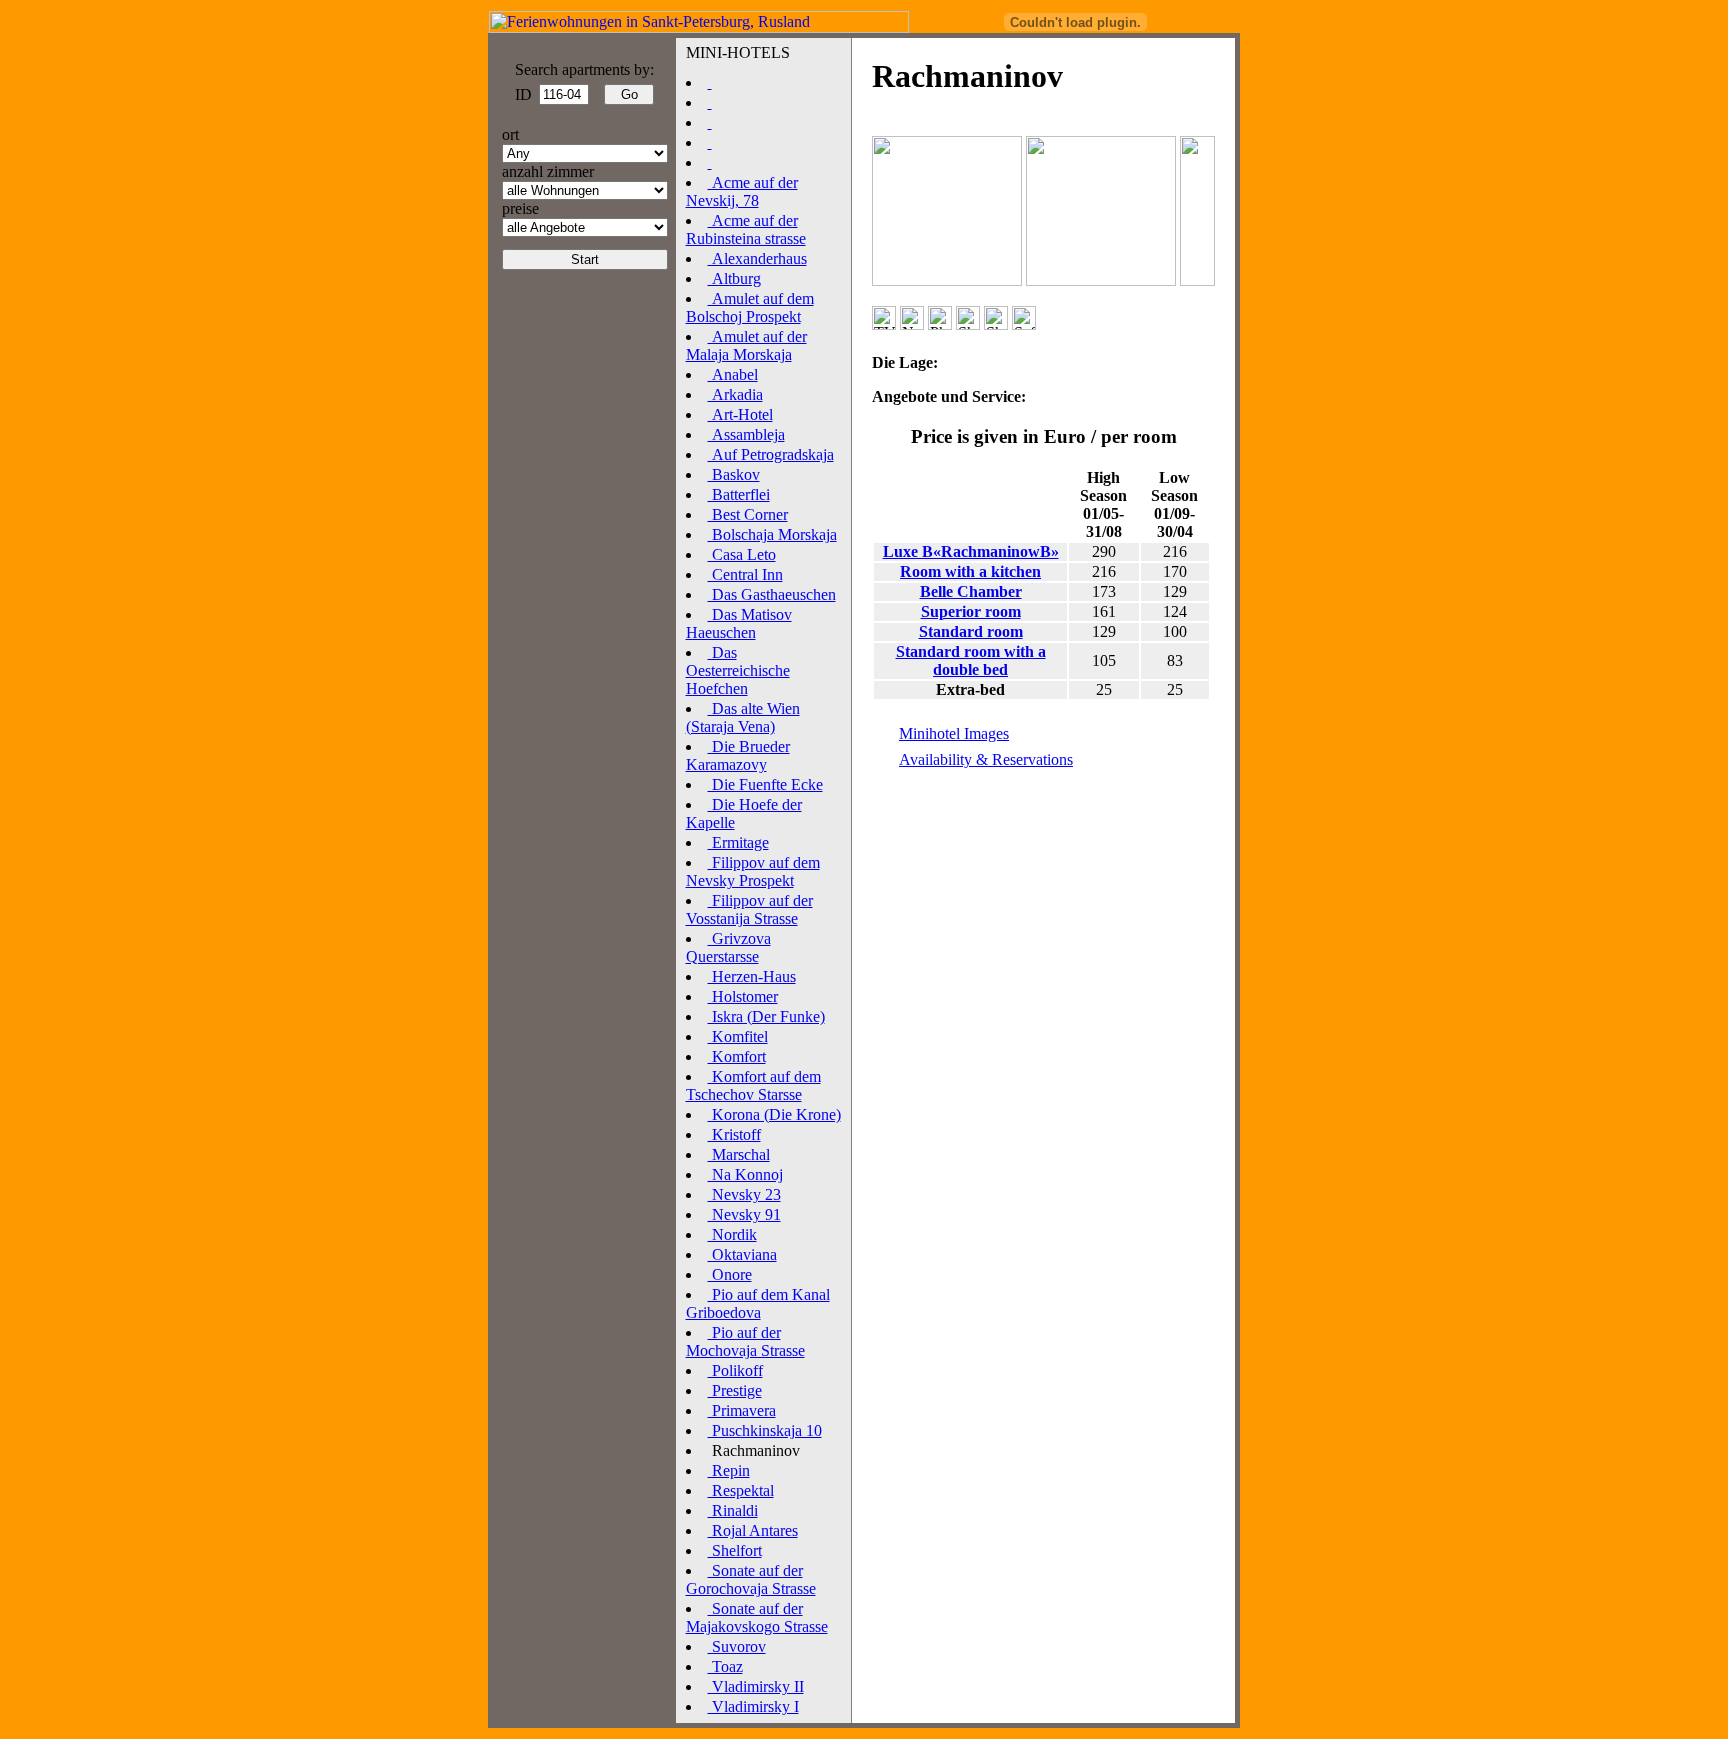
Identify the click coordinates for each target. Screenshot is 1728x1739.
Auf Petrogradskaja (771, 454)
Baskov (734, 474)
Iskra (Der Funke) (766, 1016)
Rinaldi (733, 1510)
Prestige (735, 1390)
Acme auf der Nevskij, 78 (742, 191)
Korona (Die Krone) (774, 1114)
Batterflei (739, 494)
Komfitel (738, 1036)
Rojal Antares (753, 1530)
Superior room (971, 611)
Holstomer (743, 996)
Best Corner (748, 514)
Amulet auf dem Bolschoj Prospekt (750, 307)
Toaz (725, 1666)
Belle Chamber (971, 591)
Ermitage (738, 842)
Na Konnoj (745, 1174)
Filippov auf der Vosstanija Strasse (749, 909)
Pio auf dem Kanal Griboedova (758, 1303)
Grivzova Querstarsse (728, 947)
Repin (729, 1470)
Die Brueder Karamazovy (738, 755)
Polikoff (735, 1370)
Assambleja (746, 434)
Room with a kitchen (970, 571)
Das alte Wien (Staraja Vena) (743, 717)
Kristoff (734, 1134)
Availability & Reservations (986, 759)
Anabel (733, 374)
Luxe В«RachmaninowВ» (971, 551)
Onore (730, 1274)
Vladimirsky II (756, 1686)
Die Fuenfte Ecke (765, 784)
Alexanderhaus (757, 258)
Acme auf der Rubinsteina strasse (746, 229)
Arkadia (735, 394)
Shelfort (735, 1550)
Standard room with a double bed (971, 660)
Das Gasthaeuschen (772, 594)
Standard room (971, 631)
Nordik (732, 1234)
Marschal (739, 1154)
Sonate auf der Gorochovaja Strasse (751, 1579)
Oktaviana (742, 1254)
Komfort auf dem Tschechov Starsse (753, 1085)
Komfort (737, 1056)
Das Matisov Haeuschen (739, 623)
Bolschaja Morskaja (772, 534)
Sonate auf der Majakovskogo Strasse (757, 1617)
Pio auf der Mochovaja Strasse (745, 1341)
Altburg (734, 278)
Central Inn (745, 574)
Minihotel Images (954, 733)
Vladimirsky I (753, 1706)
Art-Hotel (740, 414)
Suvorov (737, 1646)
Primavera (742, 1410)
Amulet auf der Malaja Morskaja (746, 345)
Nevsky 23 (744, 1194)
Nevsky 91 (744, 1214)
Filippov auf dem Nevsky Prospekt (753, 871)
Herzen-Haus (752, 976)
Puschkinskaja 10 (765, 1430)
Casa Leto (742, 554)
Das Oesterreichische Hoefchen (738, 670)
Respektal (741, 1490)
